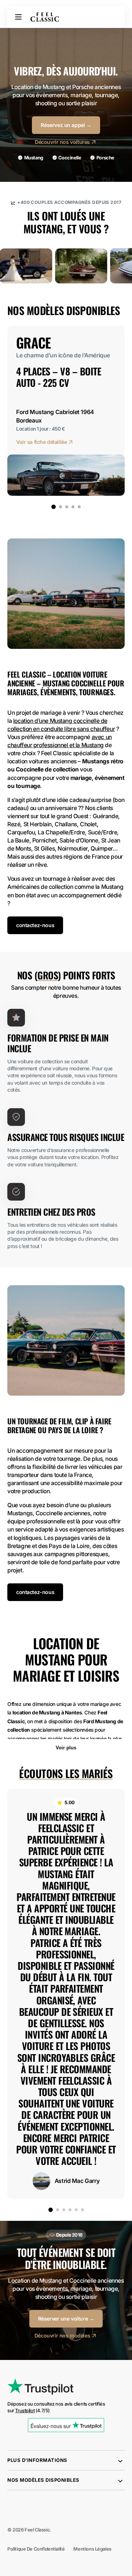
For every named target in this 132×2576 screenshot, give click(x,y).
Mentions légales (92, 2549)
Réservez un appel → (66, 125)
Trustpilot (25, 2411)
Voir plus (66, 1748)
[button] (18, 17)
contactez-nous (35, 925)
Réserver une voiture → (66, 2319)
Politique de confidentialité (36, 2549)
